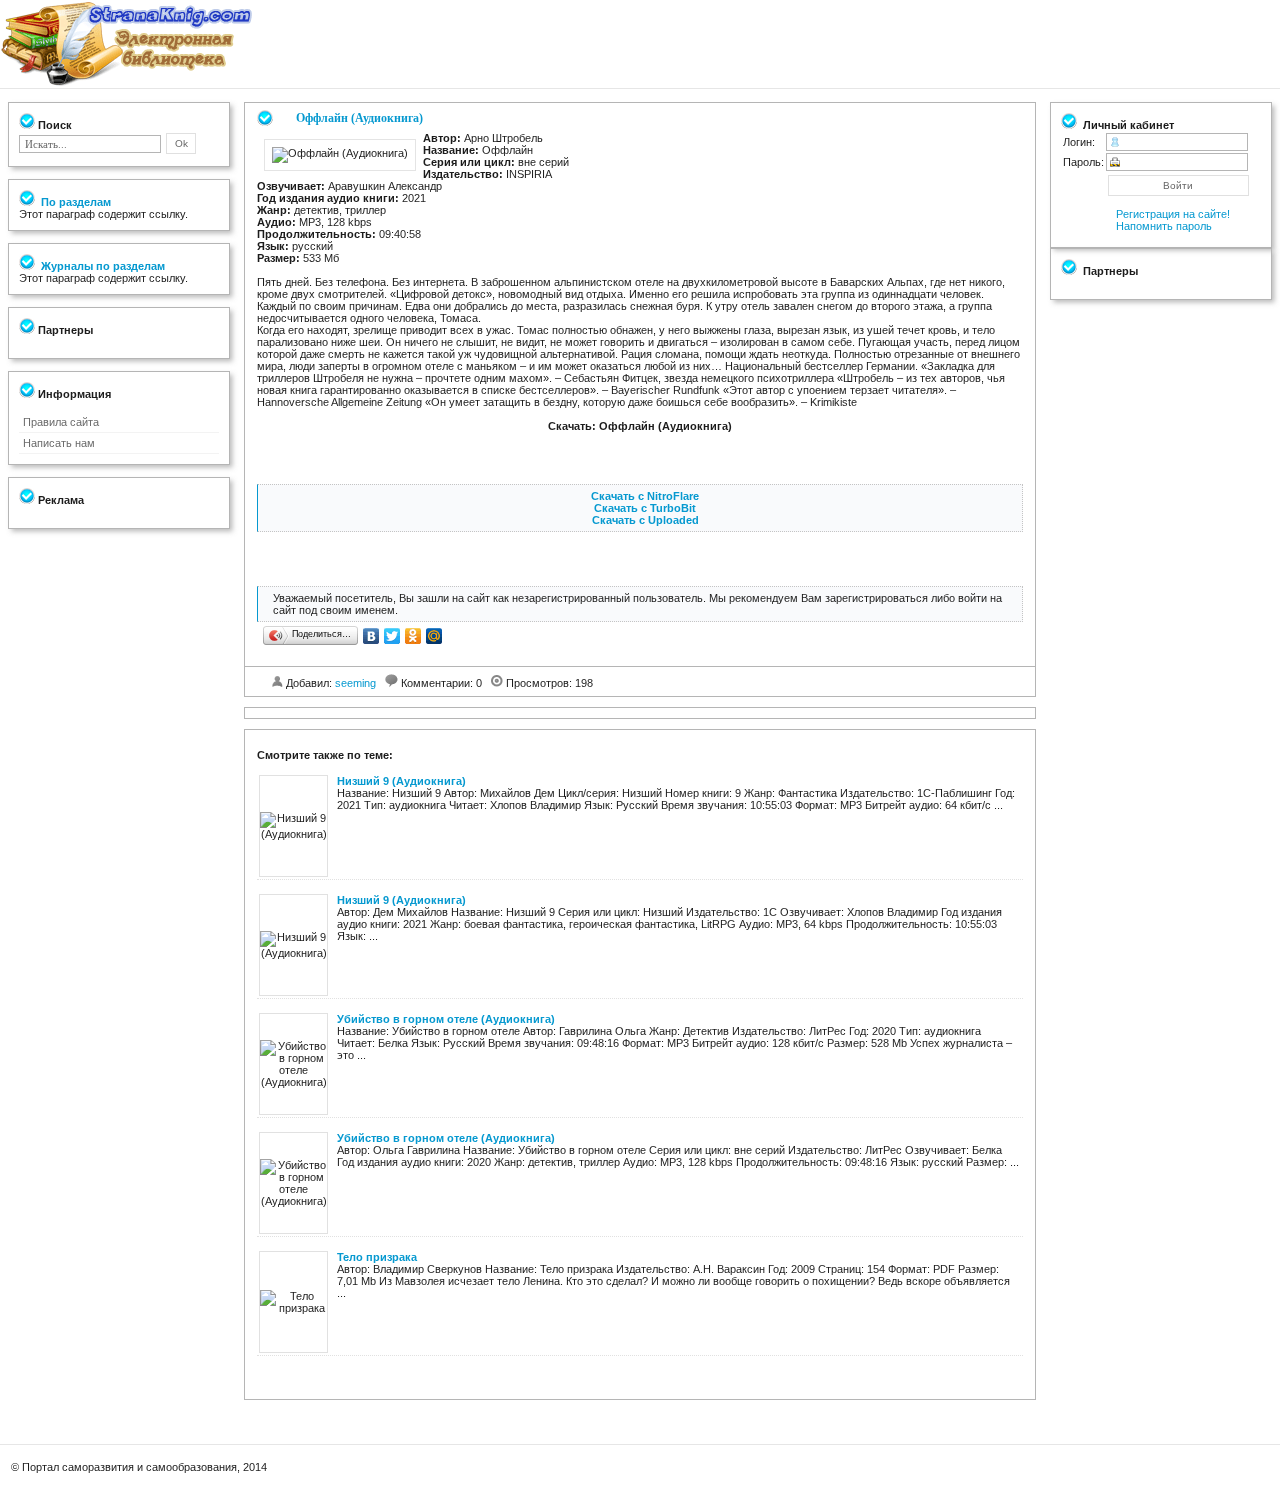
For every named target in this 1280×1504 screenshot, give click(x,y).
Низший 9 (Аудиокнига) (401, 781)
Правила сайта (61, 422)
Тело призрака (377, 1257)
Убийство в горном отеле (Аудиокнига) (446, 1019)
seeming (355, 683)
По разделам (74, 202)
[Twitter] (392, 636)
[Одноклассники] (413, 636)
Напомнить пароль (1164, 226)
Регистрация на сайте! (1173, 214)
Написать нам (59, 443)
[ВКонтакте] (371, 636)
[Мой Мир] (434, 636)
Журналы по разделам (101, 266)
